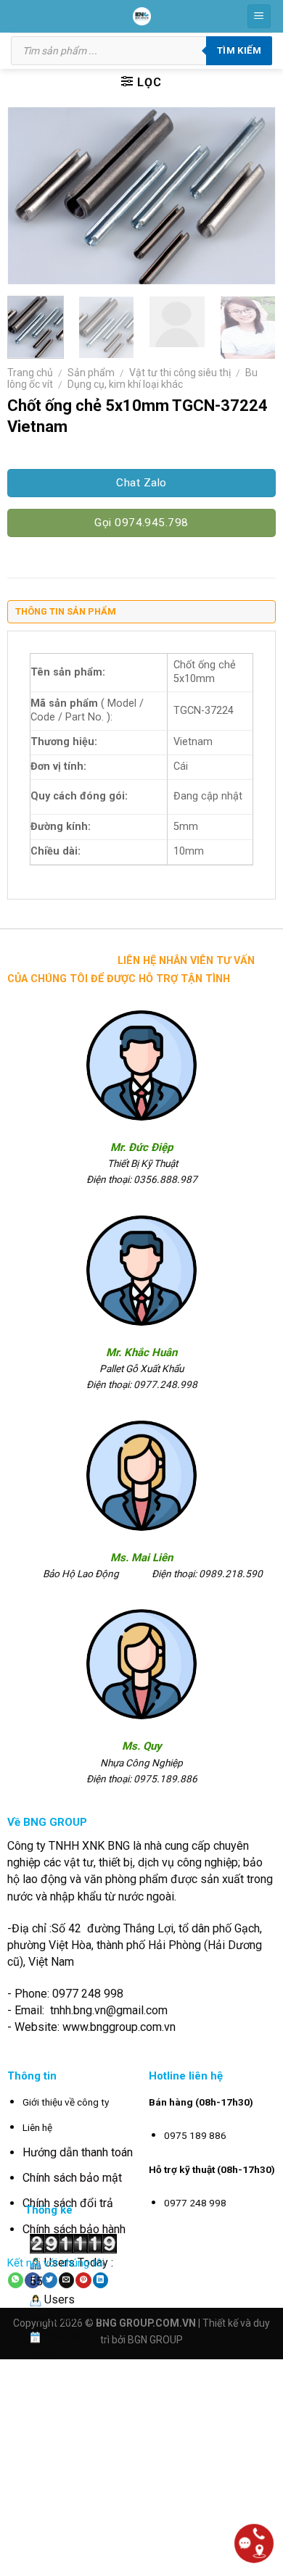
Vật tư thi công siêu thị (180, 373)
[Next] (252, 195)
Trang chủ (30, 373)
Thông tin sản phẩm (66, 611)
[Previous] (31, 195)
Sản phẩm (91, 373)
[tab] (141, 615)
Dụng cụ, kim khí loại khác (125, 384)
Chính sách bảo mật (72, 2178)
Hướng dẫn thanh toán (78, 2152)
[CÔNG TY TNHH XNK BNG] (142, 16)
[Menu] (259, 16)
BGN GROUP (155, 2340)
